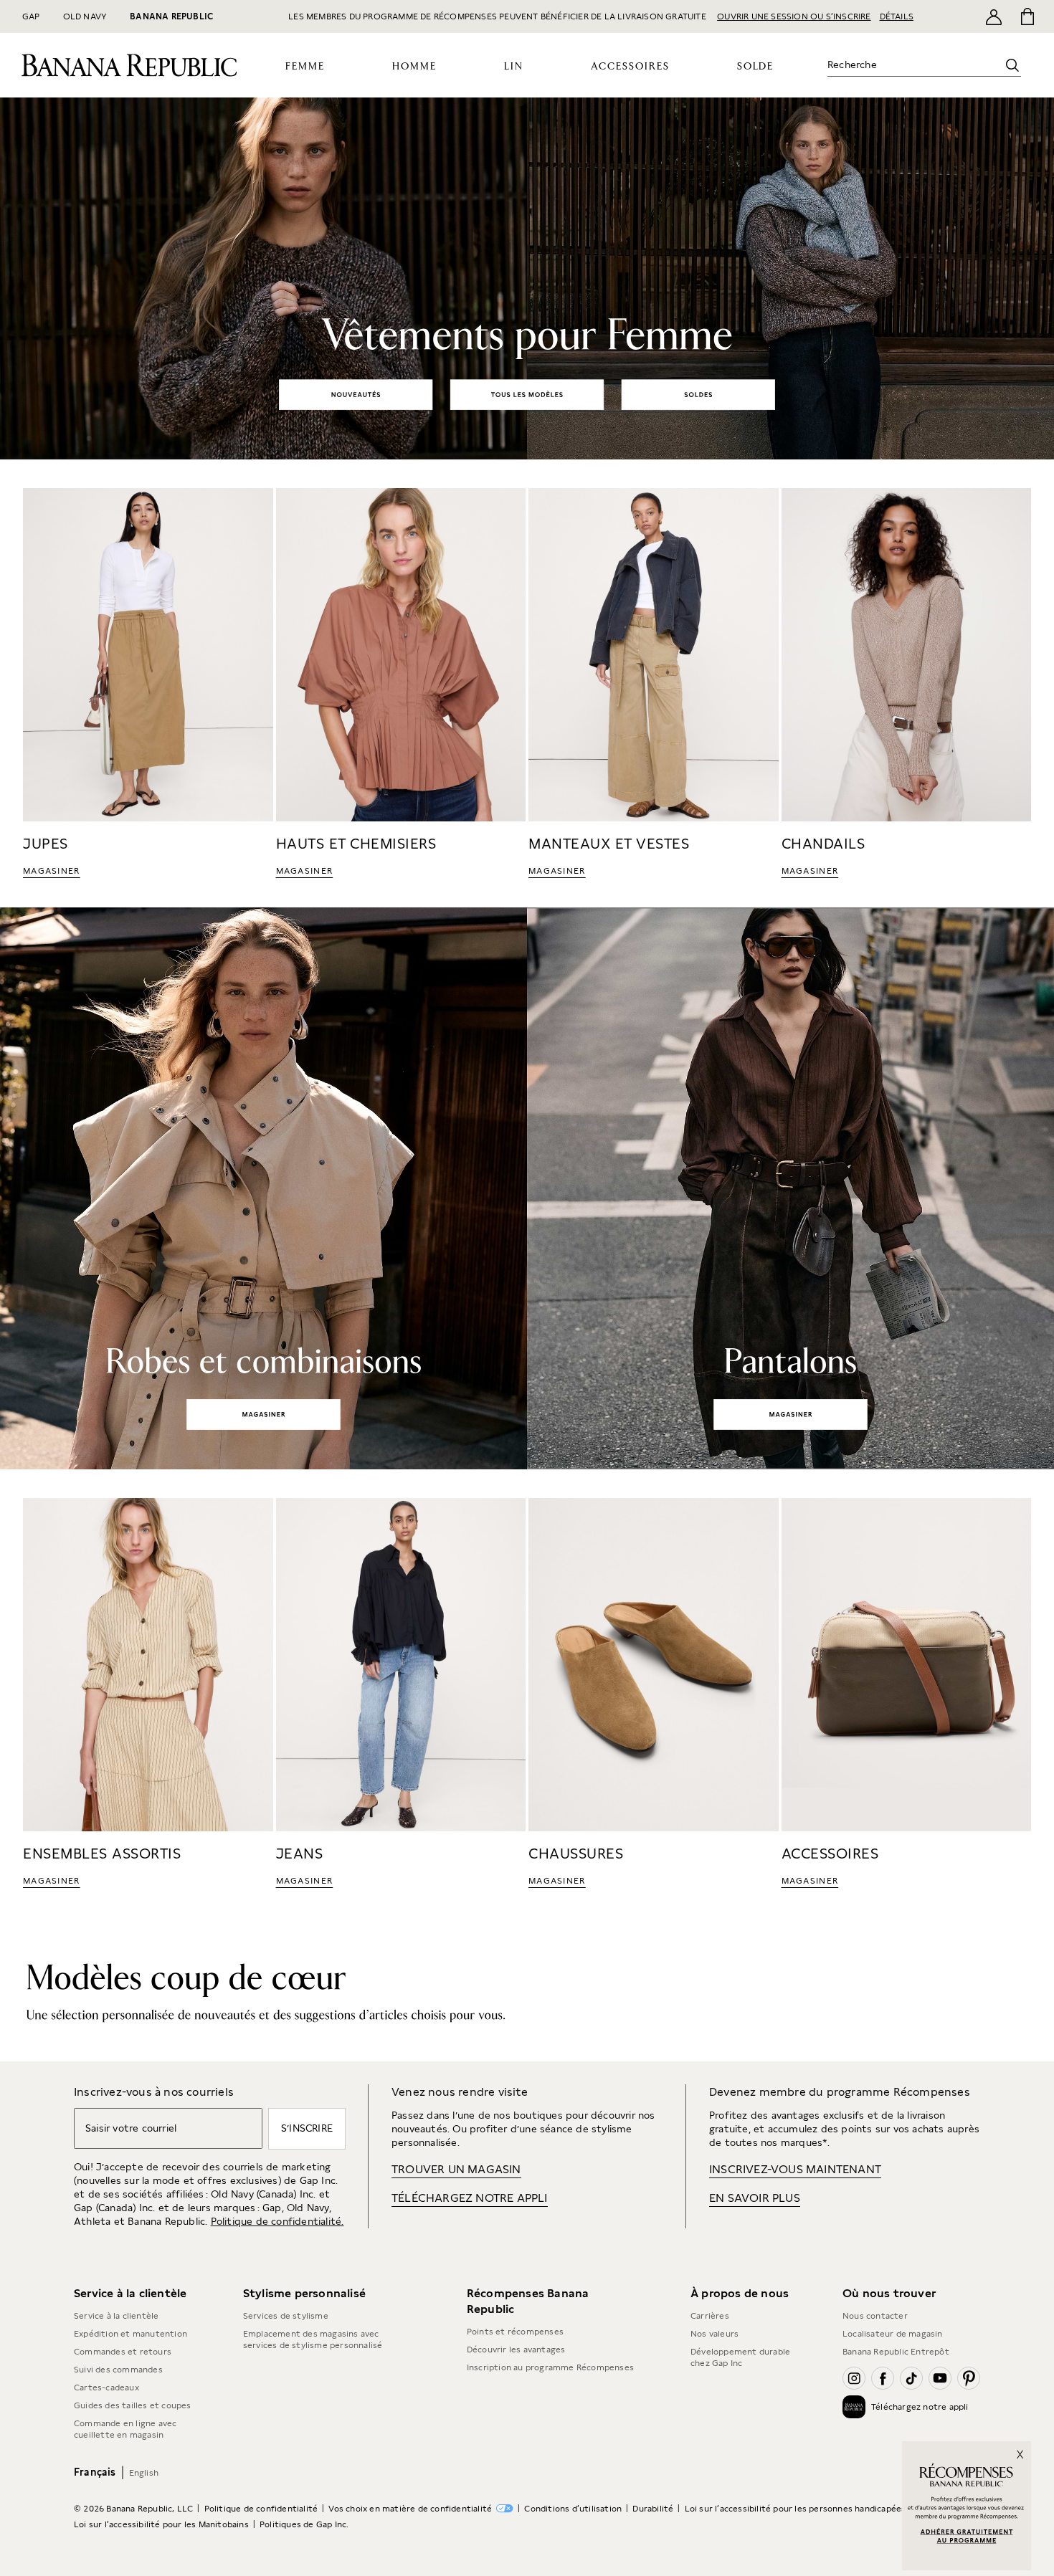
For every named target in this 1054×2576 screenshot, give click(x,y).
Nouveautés (356, 394)
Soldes (701, 394)
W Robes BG (263, 1188)
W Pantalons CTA (790, 1413)
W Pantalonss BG (791, 1188)
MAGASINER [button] (52, 871)
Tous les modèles (524, 394)
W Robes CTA (263, 1413)
